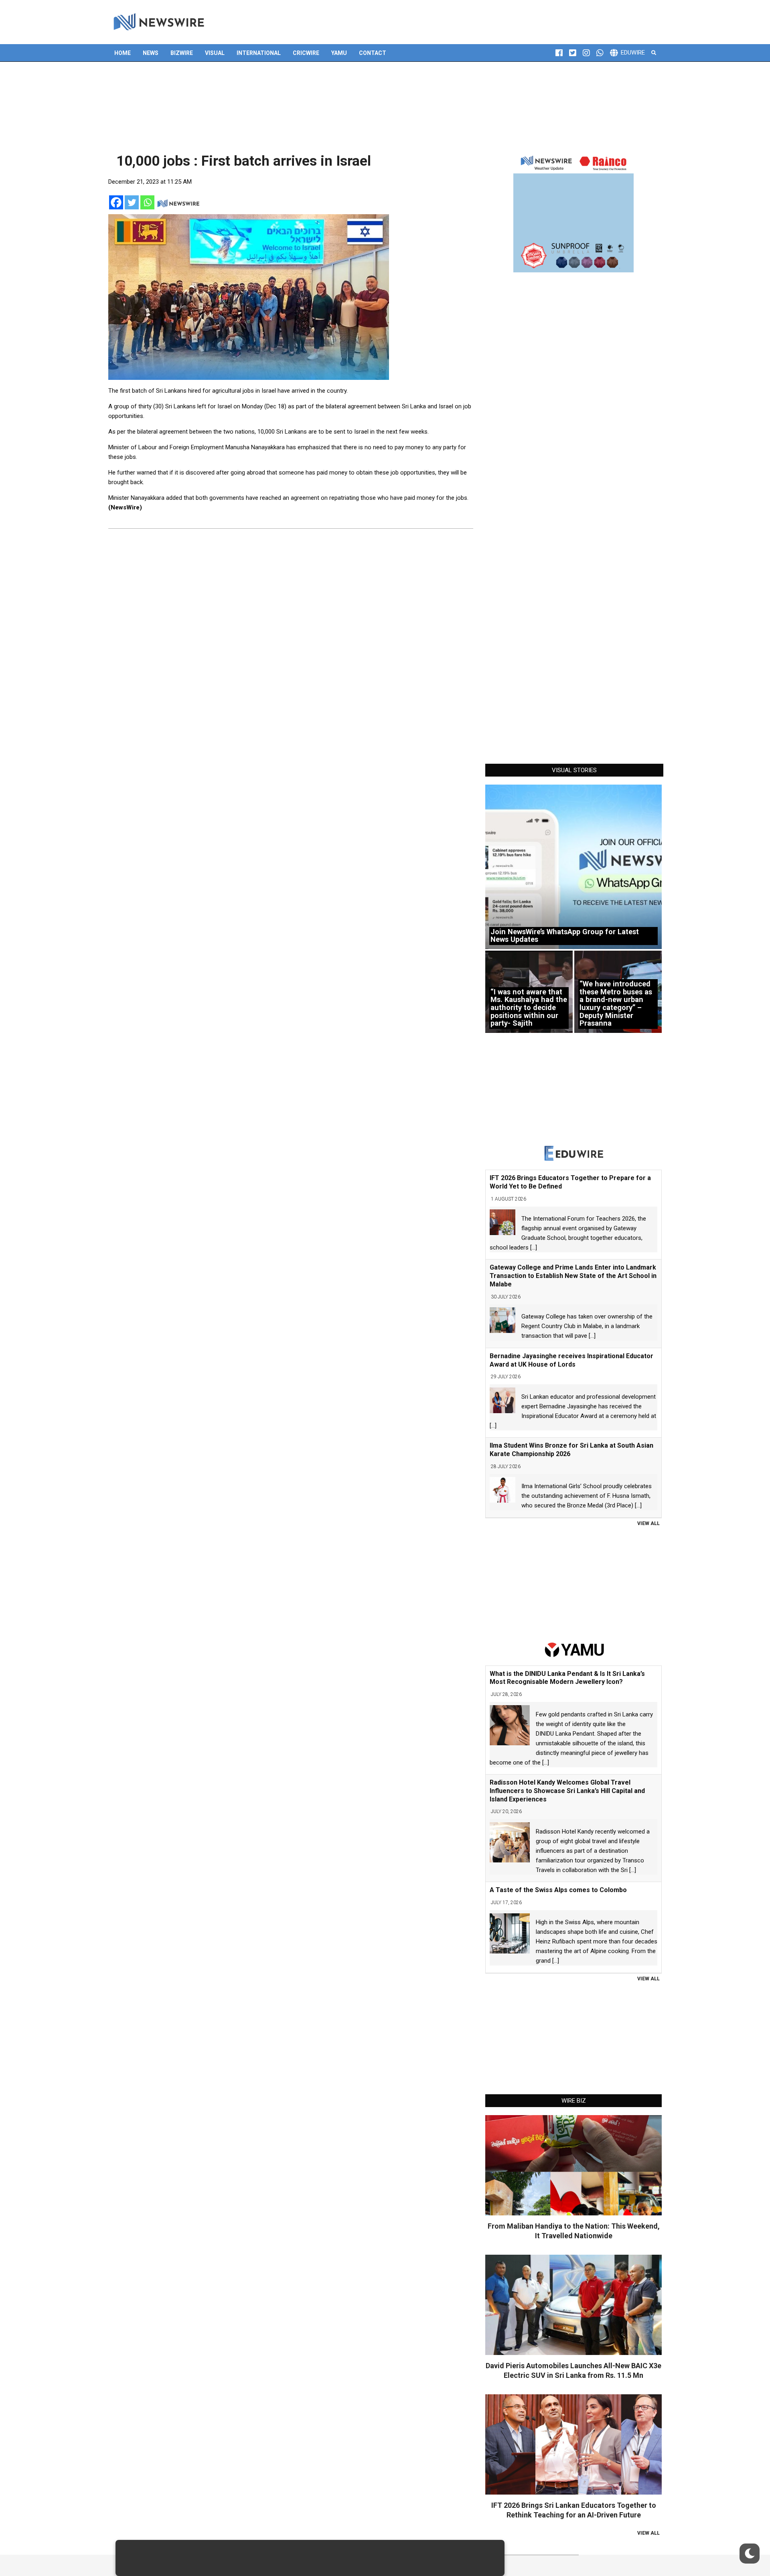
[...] (534, 1247)
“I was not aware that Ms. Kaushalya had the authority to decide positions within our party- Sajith (529, 1008)
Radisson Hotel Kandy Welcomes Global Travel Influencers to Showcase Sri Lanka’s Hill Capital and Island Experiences (567, 1791)
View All (648, 1523)
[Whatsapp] (147, 202)
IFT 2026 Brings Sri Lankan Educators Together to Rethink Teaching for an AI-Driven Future (574, 2510)
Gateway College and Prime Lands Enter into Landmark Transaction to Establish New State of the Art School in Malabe (573, 1276)
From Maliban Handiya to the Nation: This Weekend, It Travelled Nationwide (574, 2231)
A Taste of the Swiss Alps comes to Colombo (558, 1890)
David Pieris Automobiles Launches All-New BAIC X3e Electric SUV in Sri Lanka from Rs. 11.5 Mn (573, 2370)
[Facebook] (116, 202)
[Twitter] (132, 202)
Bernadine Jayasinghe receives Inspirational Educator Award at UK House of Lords (571, 1360)
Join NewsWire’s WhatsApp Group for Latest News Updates (565, 936)
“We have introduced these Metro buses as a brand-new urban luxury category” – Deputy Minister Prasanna (616, 1003)
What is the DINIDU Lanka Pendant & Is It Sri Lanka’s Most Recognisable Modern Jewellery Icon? (567, 1678)
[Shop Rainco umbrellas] (573, 212)
